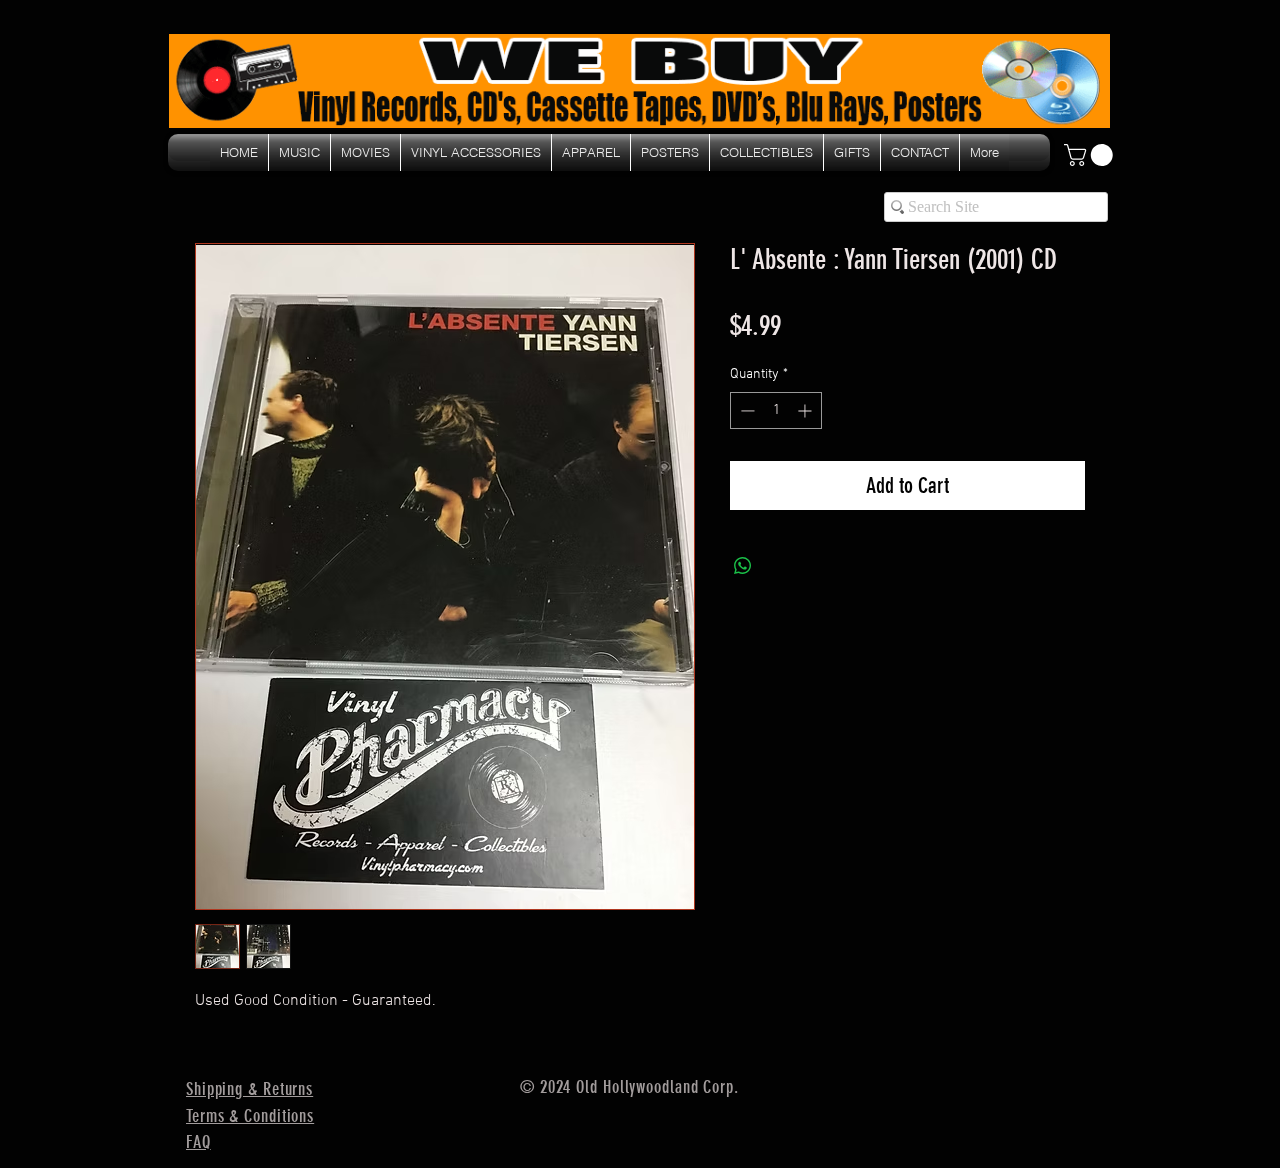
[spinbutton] (776, 410)
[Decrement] (745, 410)
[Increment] (806, 410)
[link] (1091, 155)
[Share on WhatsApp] (743, 566)
